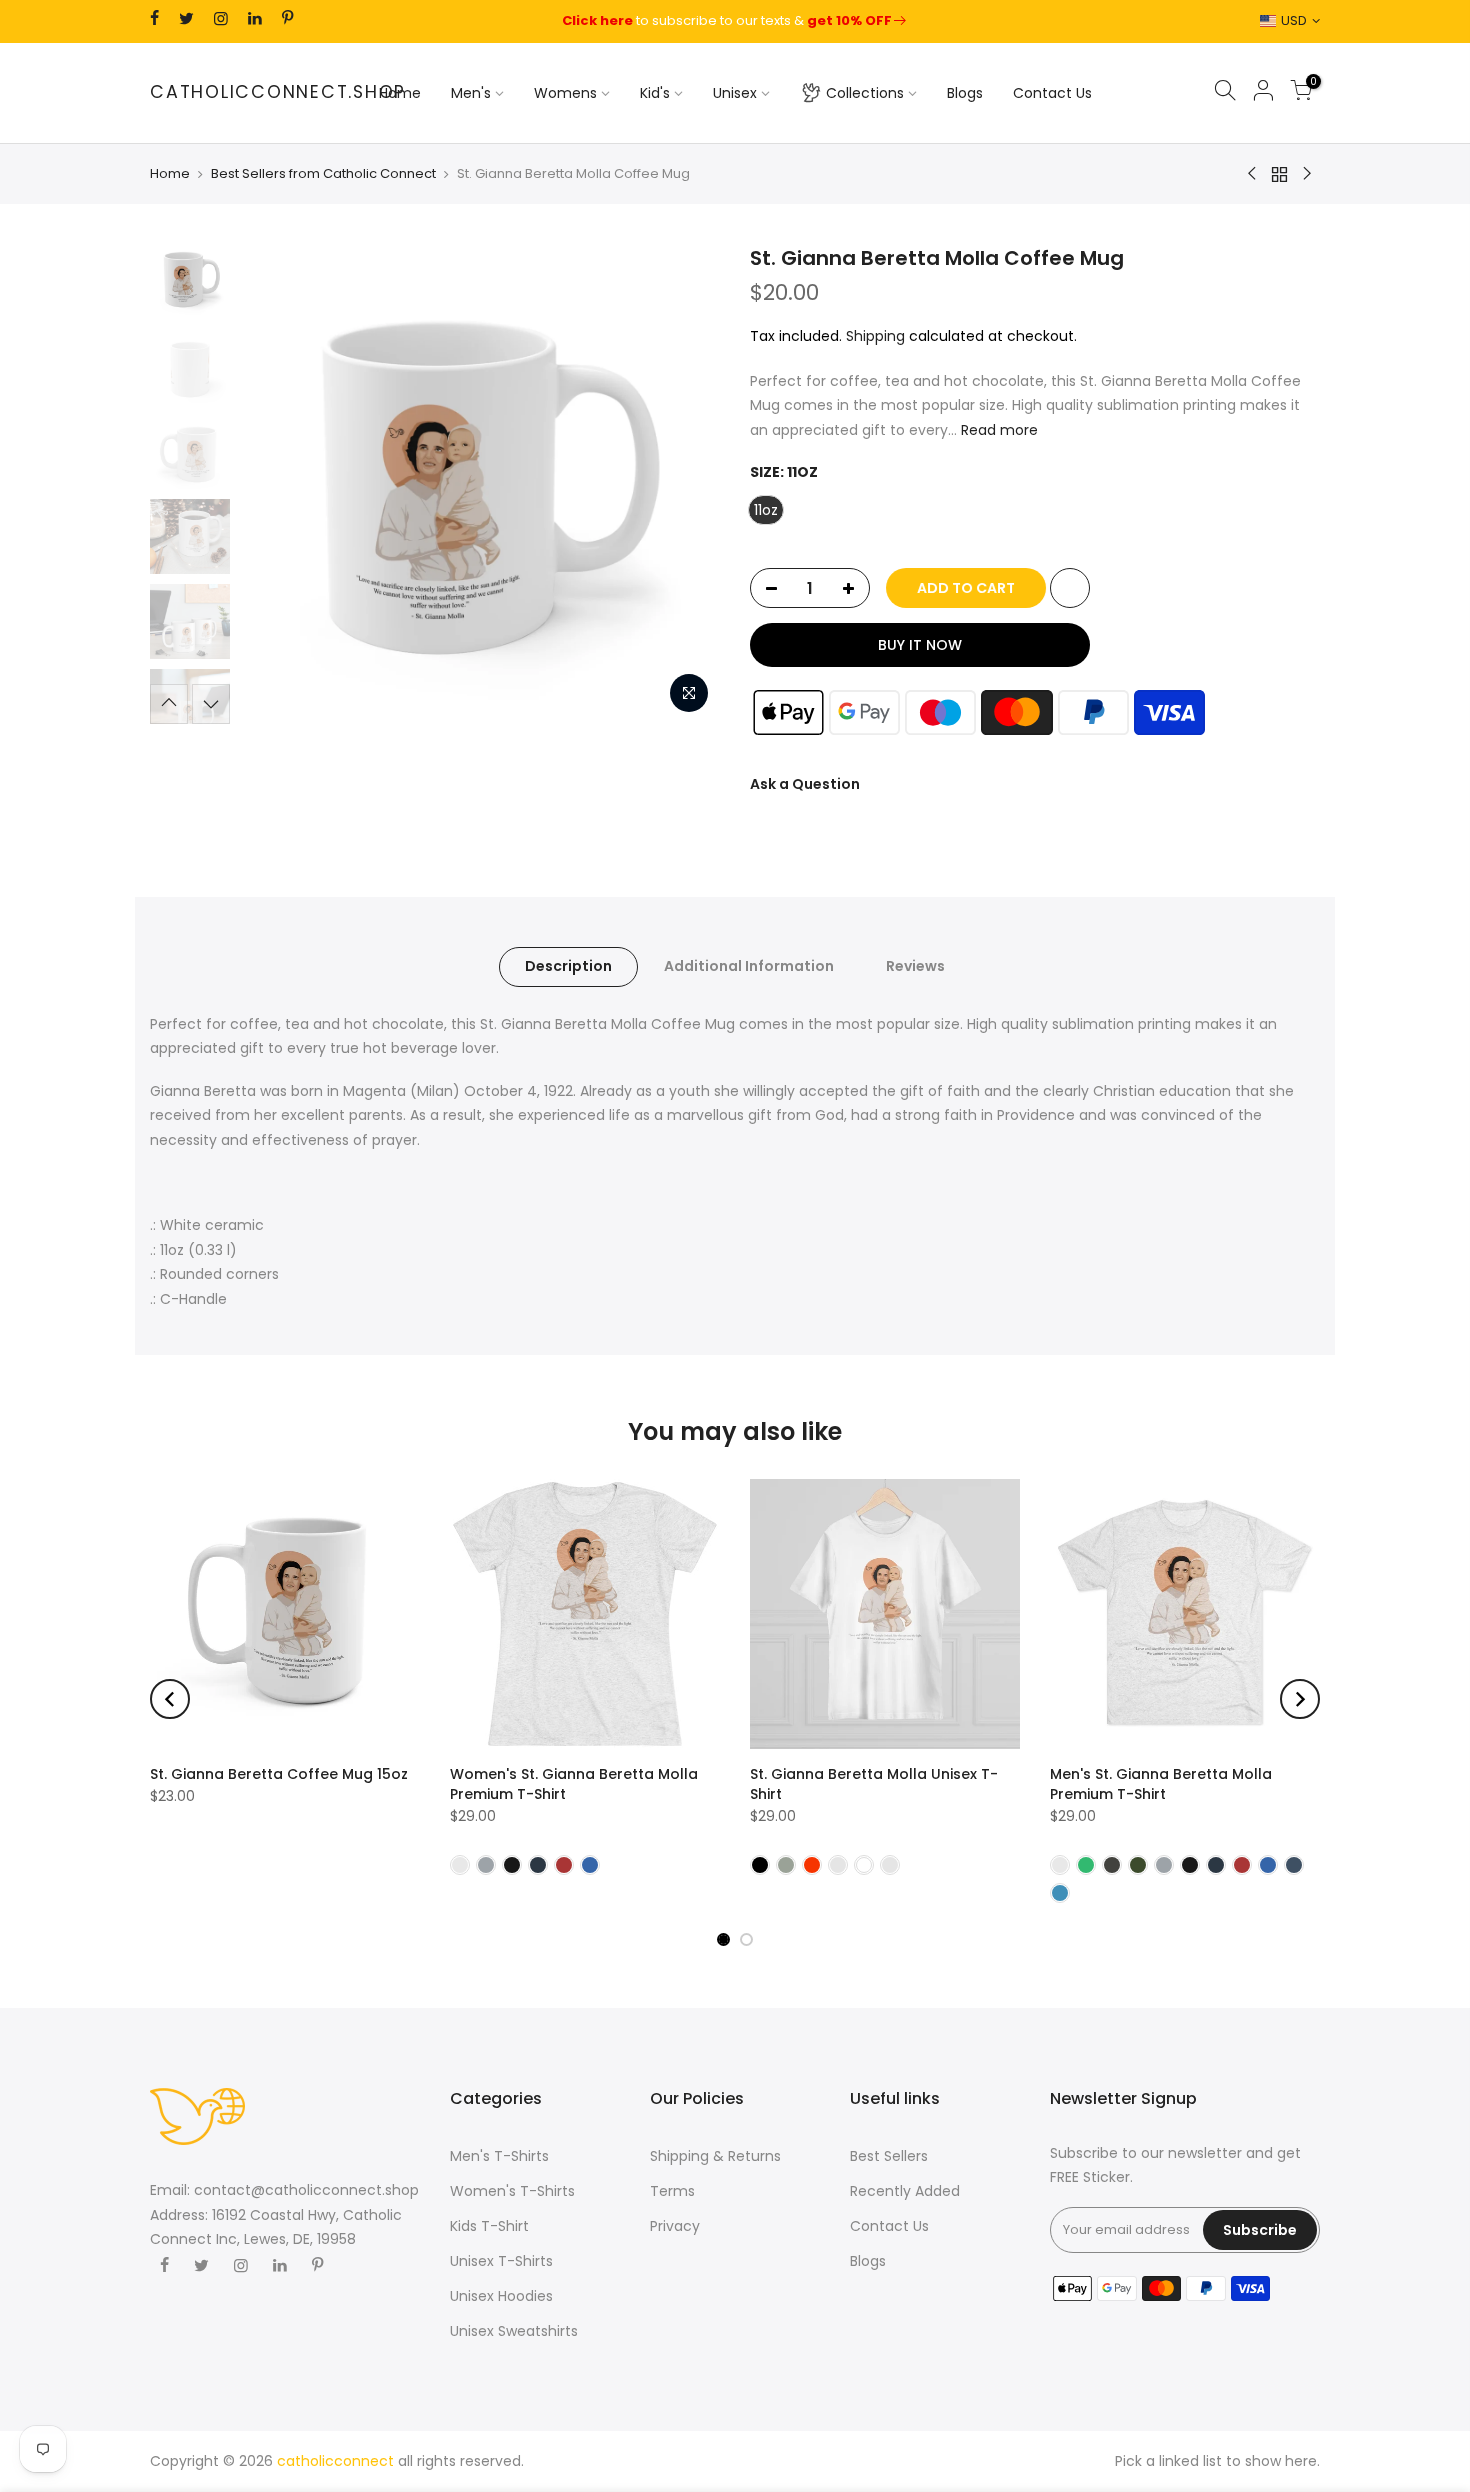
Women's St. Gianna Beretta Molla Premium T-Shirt (574, 1784)
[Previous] (275, 484)
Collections (865, 93)
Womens (565, 93)
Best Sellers (889, 2156)
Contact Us (1052, 93)
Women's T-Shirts (512, 2191)
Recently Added (905, 2191)
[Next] (685, 484)
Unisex (735, 93)
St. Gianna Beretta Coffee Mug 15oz (279, 1774)
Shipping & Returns (715, 2156)
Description (568, 966)
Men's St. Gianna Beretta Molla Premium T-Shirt (1161, 1784)
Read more (997, 430)
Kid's (655, 93)
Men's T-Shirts (499, 2156)
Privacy (675, 2226)
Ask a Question (805, 784)
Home (400, 93)
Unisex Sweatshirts (514, 2331)
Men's (471, 93)
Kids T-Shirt (489, 2226)
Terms (672, 2191)
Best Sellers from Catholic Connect (323, 174)
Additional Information (749, 966)
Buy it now (920, 645)
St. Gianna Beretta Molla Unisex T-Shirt (874, 1784)
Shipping (875, 336)
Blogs (965, 93)
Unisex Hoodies (501, 2296)
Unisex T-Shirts (501, 2261)
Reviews (915, 966)
